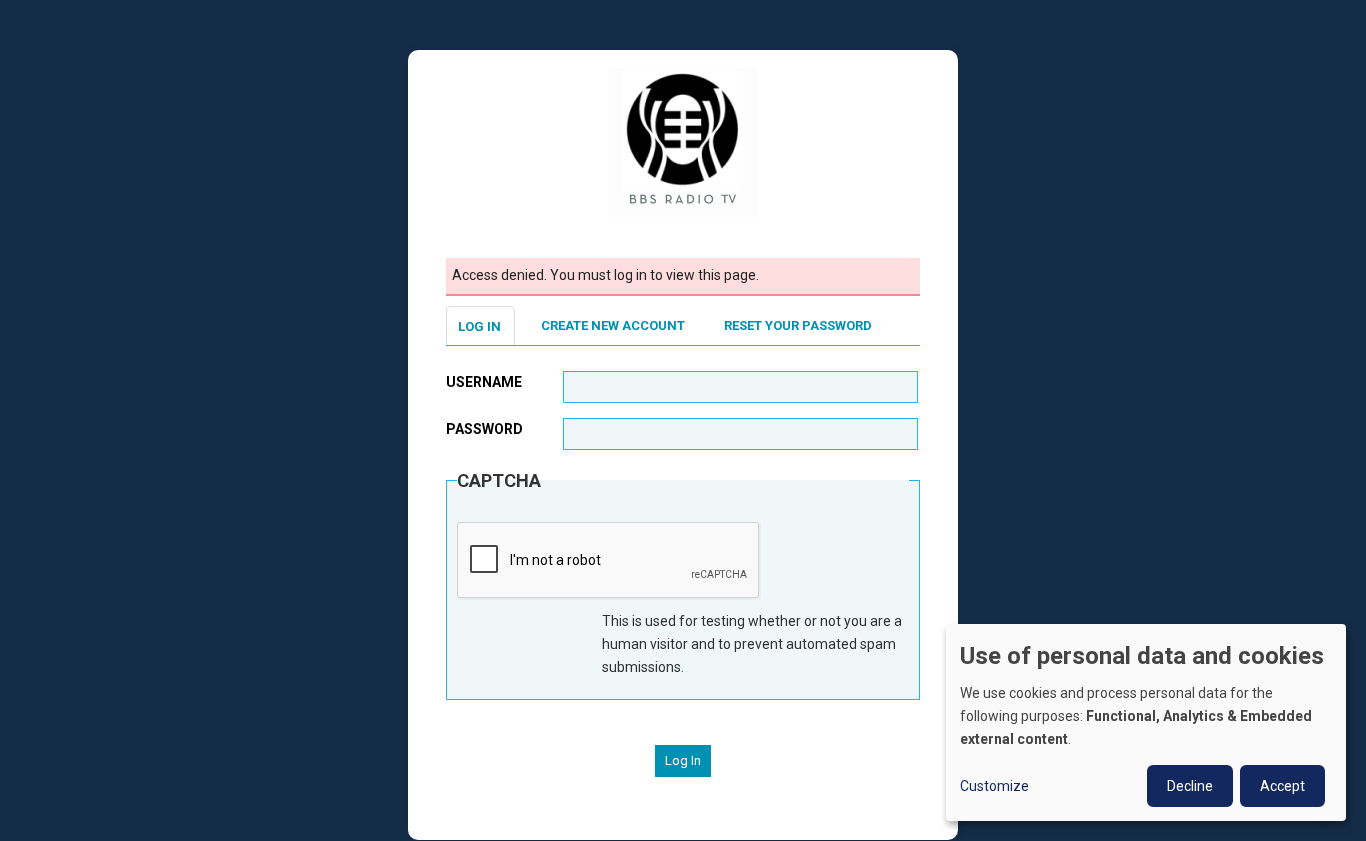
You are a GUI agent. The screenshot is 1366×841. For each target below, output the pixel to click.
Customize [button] (994, 786)
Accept (1282, 786)
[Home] (683, 142)
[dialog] (1146, 722)
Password (484, 429)
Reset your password (798, 325)
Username (484, 382)
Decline (1190, 786)
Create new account (613, 325)
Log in (479, 326)
